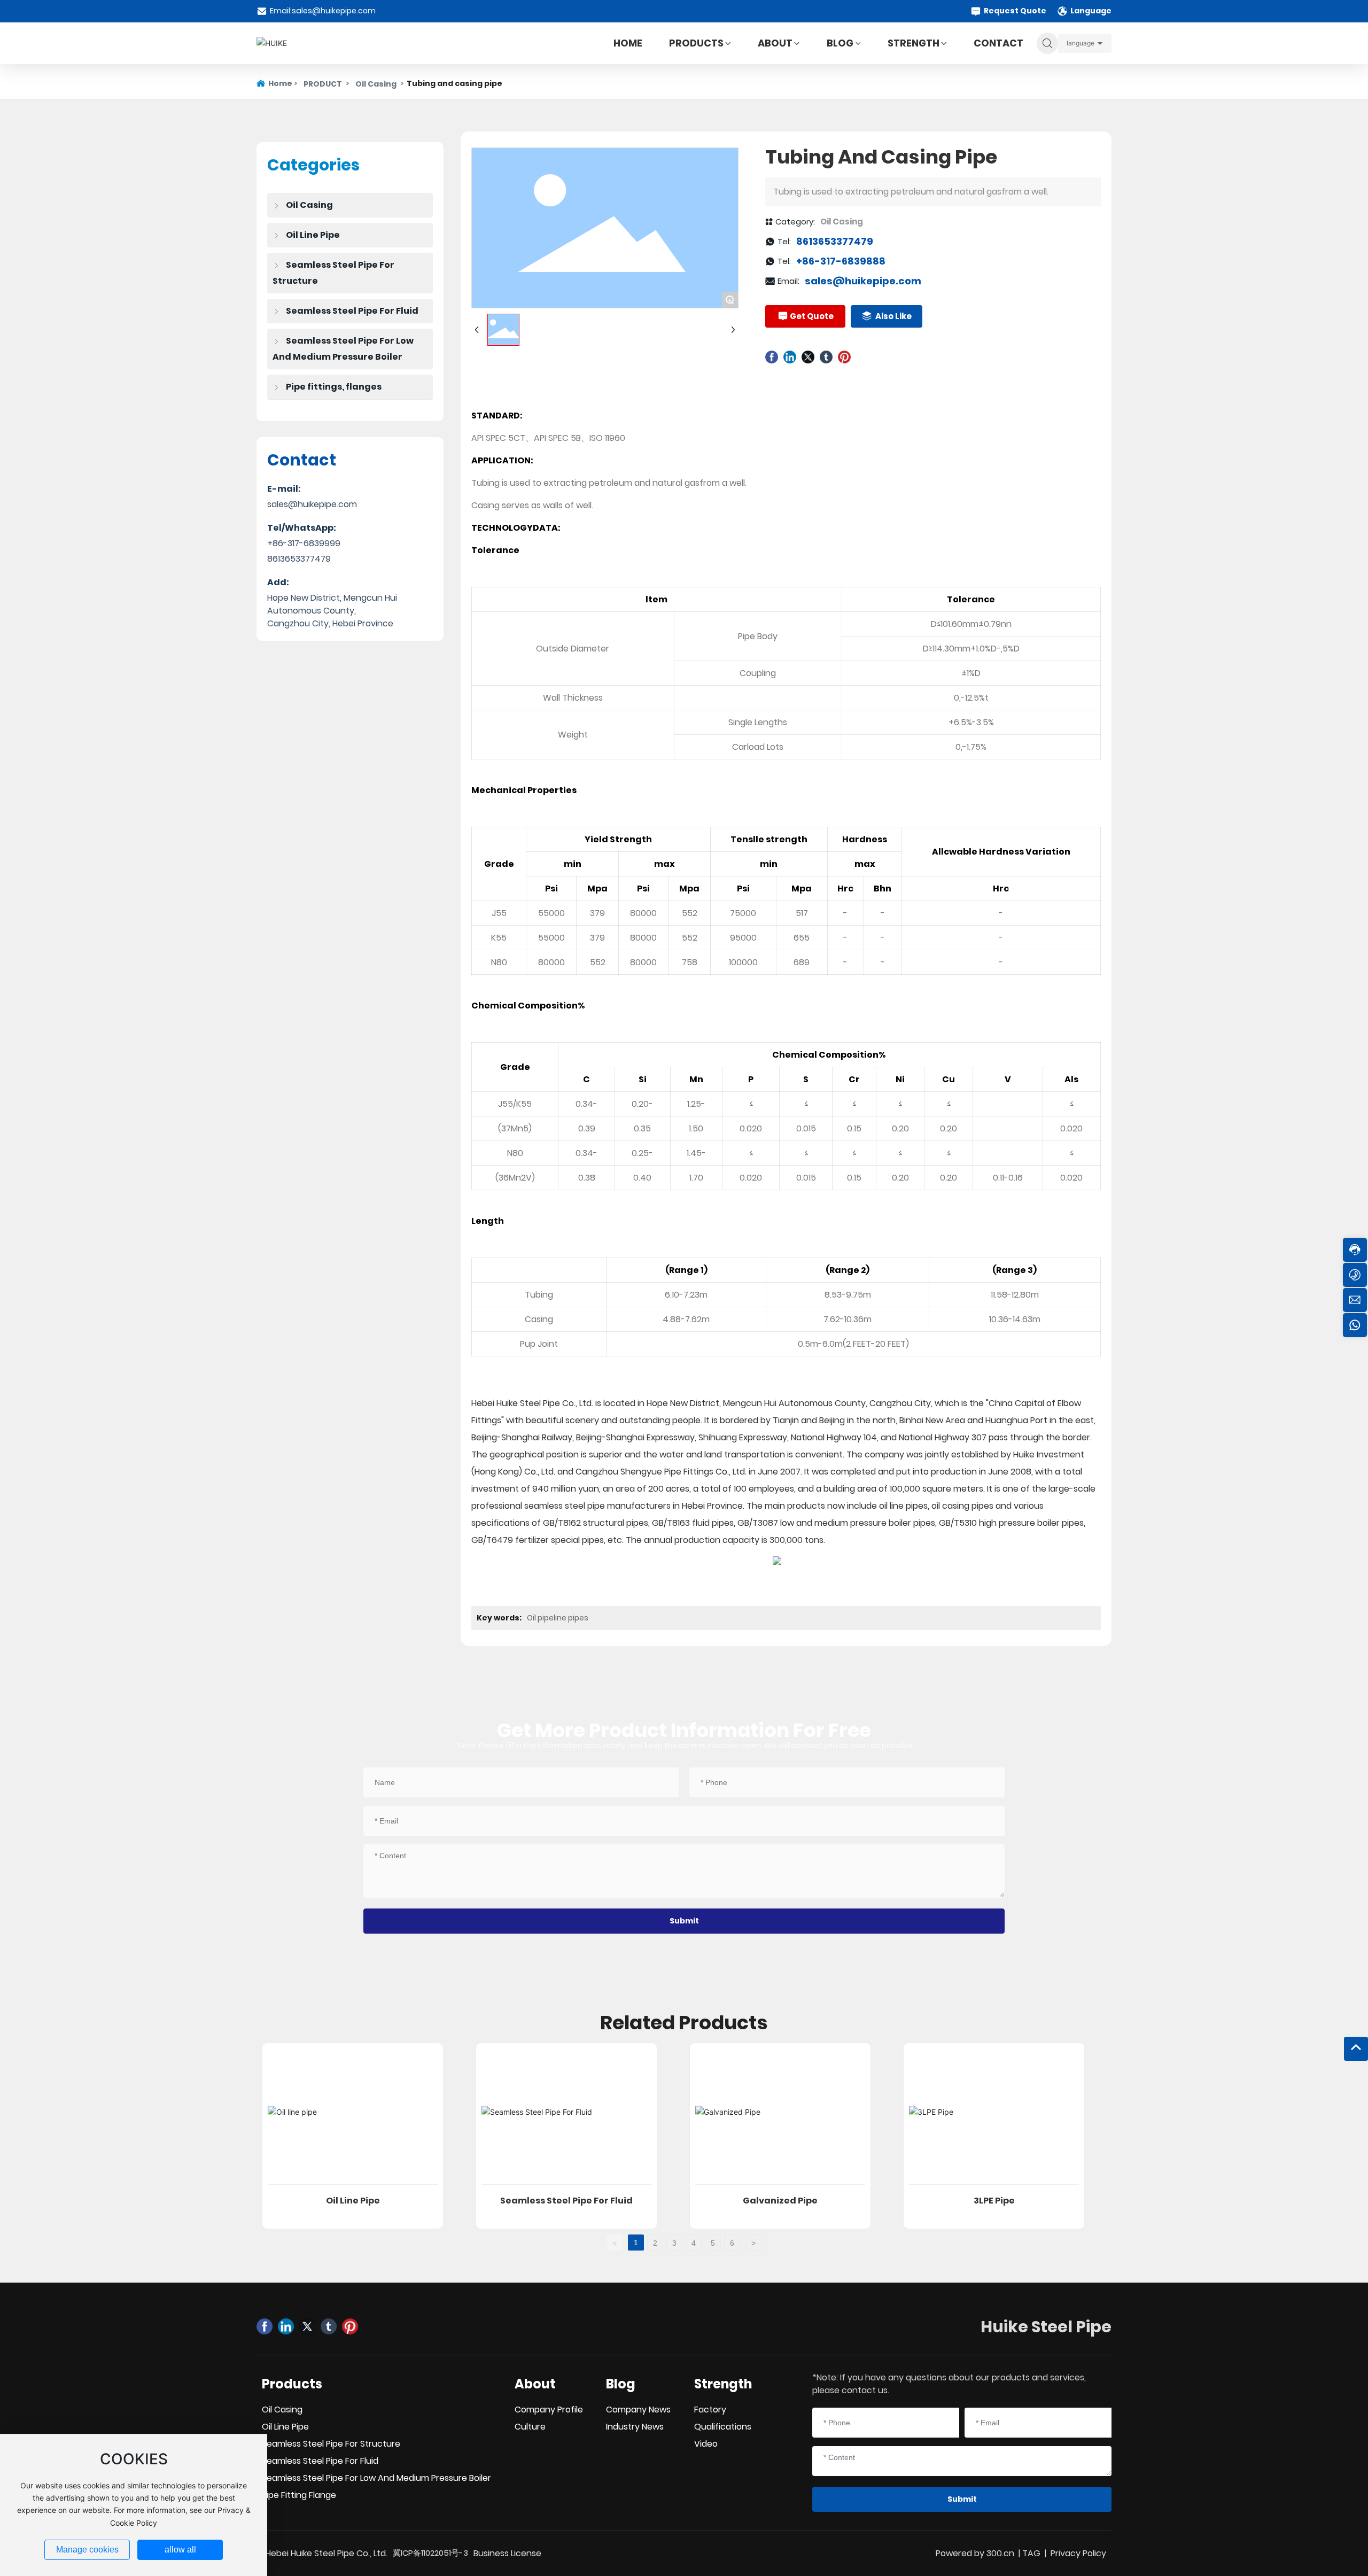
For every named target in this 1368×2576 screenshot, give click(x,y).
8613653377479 (299, 559)
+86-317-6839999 (304, 543)
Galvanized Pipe (780, 2201)
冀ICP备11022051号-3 (430, 2553)
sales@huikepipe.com (312, 504)
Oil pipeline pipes (558, 1618)
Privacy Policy (1078, 2553)
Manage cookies (87, 2550)
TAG (1031, 2553)
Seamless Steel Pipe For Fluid (566, 2201)
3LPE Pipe (994, 2201)
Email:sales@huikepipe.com (323, 11)
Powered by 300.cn (975, 2553)
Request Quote (1015, 11)
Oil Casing (376, 84)
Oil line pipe (353, 2201)
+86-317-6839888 (841, 261)
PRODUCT (323, 84)
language (1081, 43)
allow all (180, 2550)
